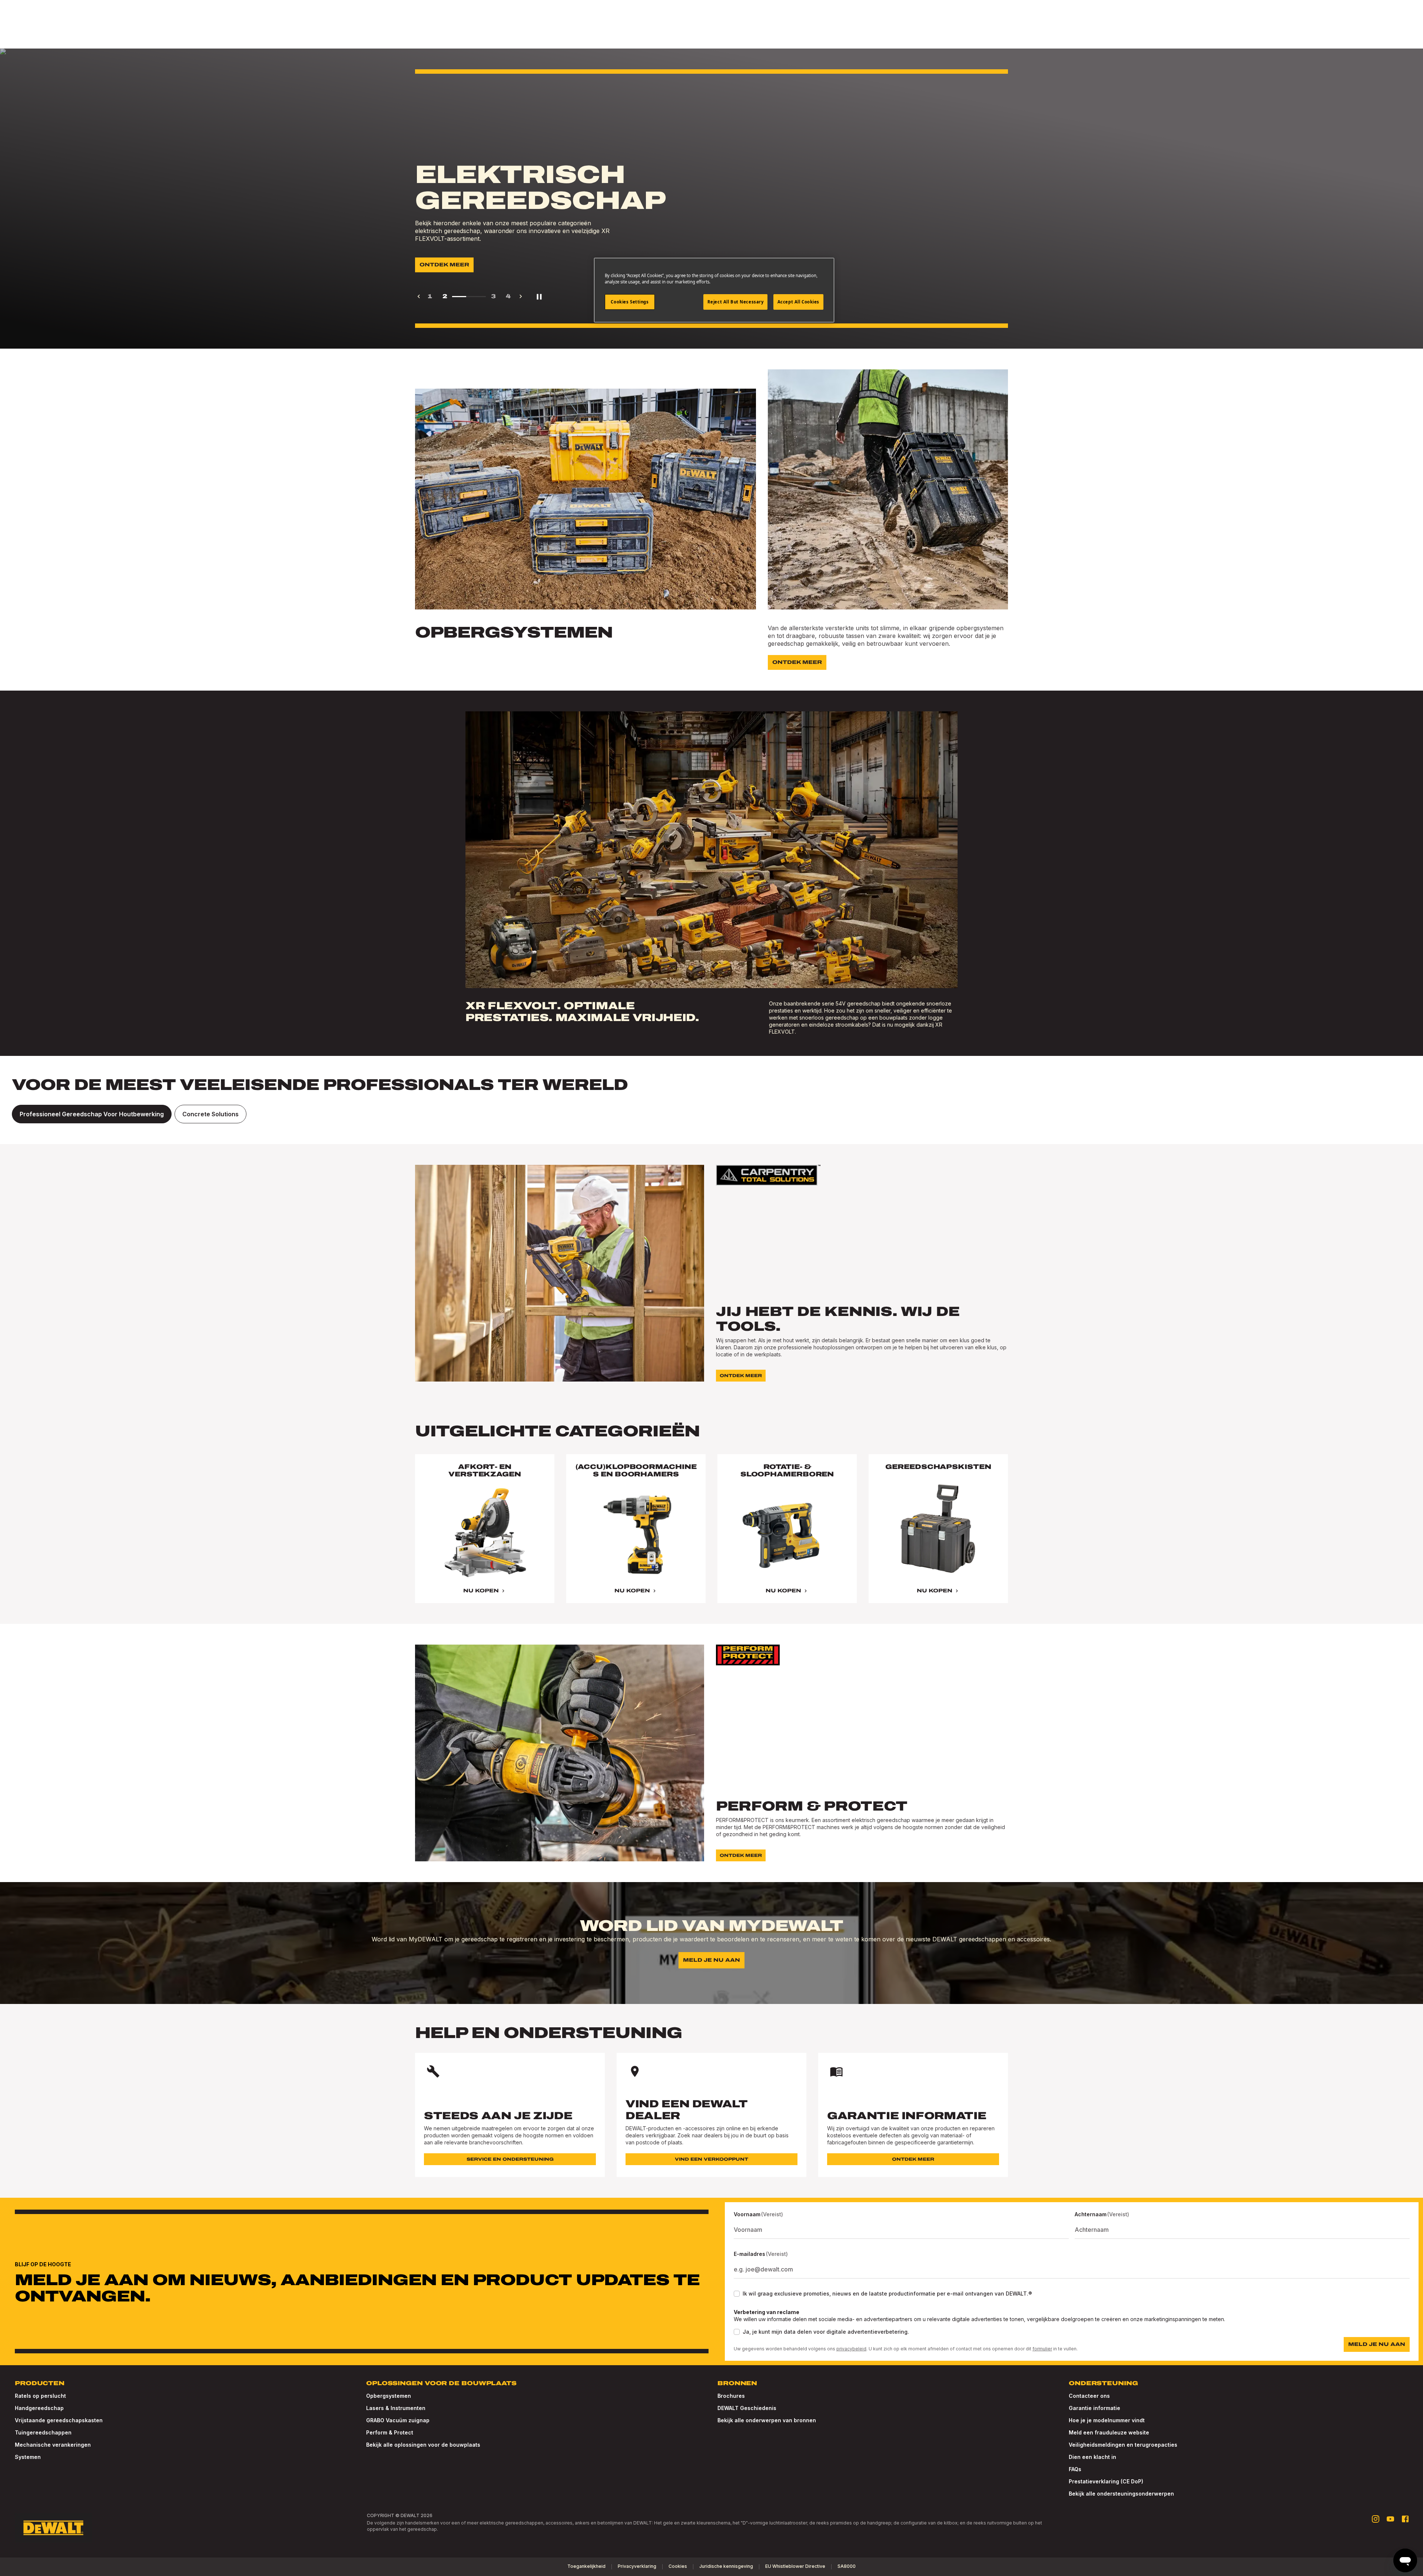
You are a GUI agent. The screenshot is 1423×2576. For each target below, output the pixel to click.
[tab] (92, 1114)
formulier (1042, 2349)
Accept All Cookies (798, 302)
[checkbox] (737, 2294)
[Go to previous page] (419, 296)
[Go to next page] (521, 296)
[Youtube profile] (1390, 2519)
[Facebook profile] (1405, 2519)
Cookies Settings (630, 302)
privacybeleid (851, 2349)
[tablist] (711, 1114)
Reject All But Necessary (736, 302)
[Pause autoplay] (539, 296)
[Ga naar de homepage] (53, 2528)
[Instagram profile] (1376, 2519)
